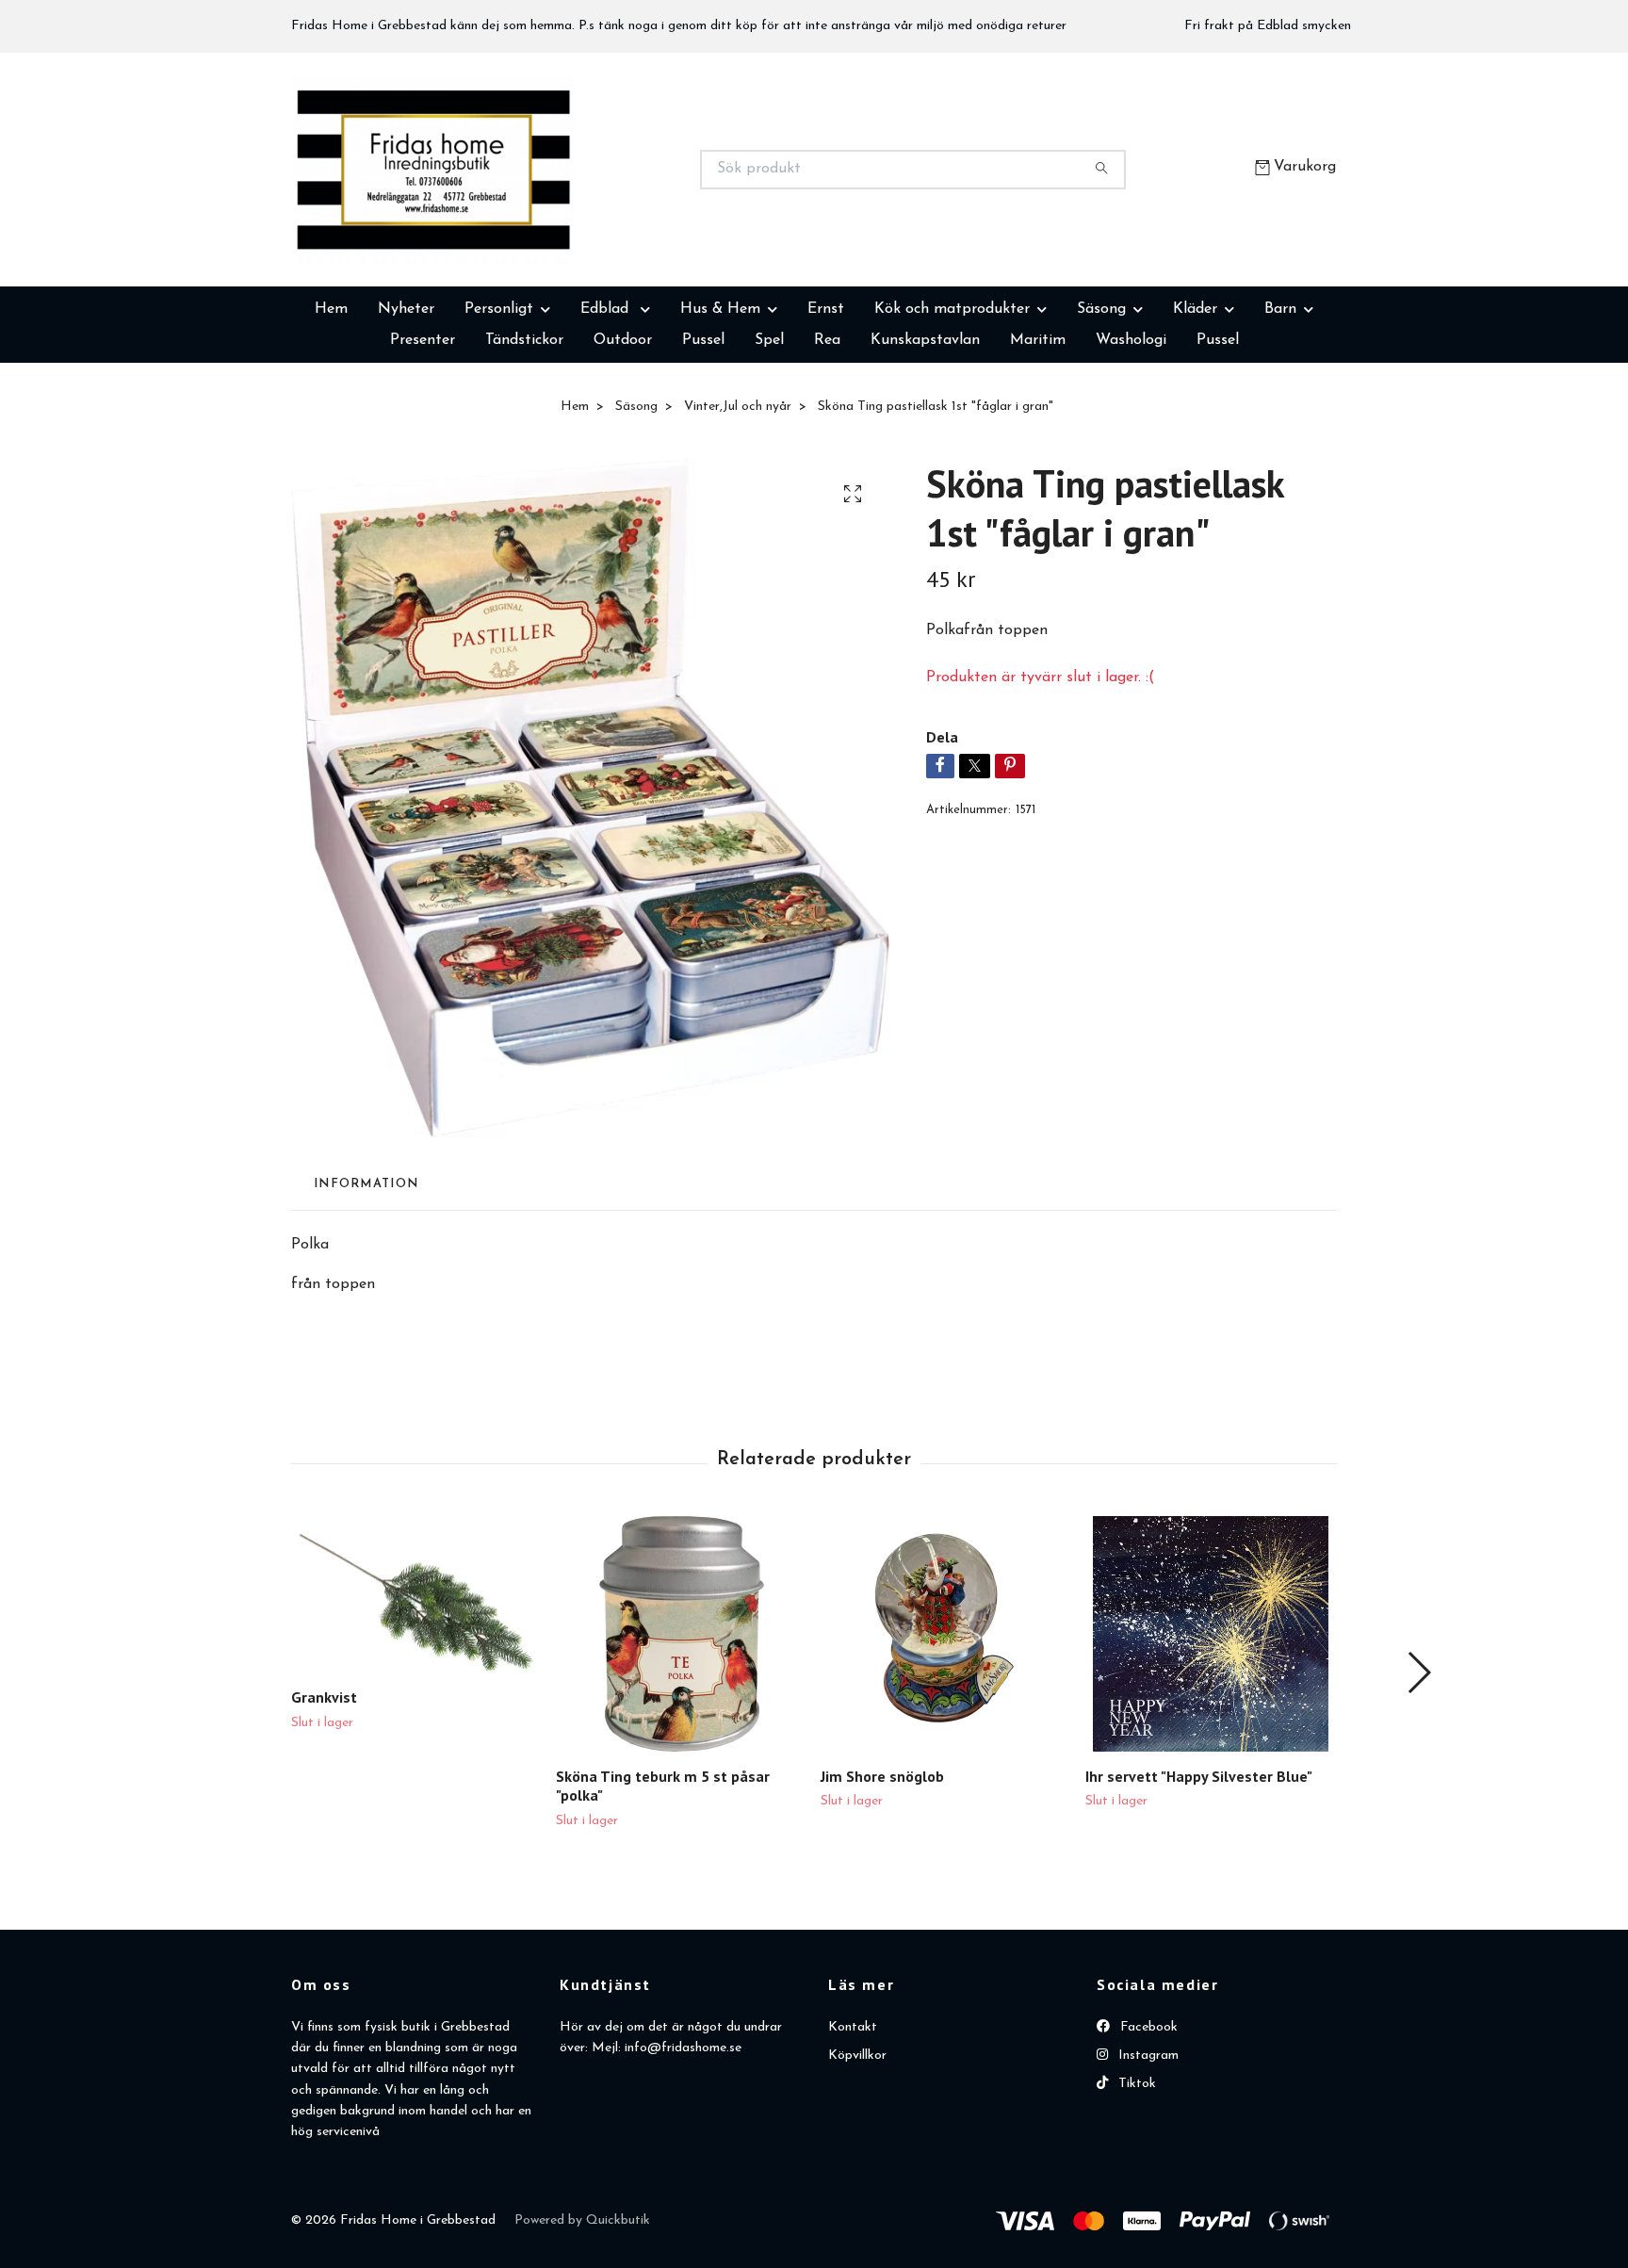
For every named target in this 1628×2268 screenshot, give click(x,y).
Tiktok (1135, 2178)
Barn (1280, 403)
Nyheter (406, 403)
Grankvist (324, 1791)
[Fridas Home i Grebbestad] (553, 217)
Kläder (1195, 403)
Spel (769, 434)
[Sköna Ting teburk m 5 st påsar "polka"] (681, 1728)
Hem (331, 403)
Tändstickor (524, 434)
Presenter (423, 434)
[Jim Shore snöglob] (946, 1728)
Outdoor (623, 434)
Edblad (607, 403)
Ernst (826, 403)
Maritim (1038, 434)
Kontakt (853, 2121)
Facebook (1147, 2121)
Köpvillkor (857, 2150)
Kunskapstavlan (925, 434)
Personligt (499, 403)
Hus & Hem (720, 403)
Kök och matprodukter (952, 403)
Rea (827, 434)
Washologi (1131, 434)
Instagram (1147, 2150)
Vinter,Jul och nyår (738, 501)
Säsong (1101, 403)
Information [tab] (366, 1278)
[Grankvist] (416, 1689)
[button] (1418, 1767)
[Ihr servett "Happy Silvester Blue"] (1211, 1728)
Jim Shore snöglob (882, 1870)
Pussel (703, 434)
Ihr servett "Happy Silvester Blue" (1199, 1870)
